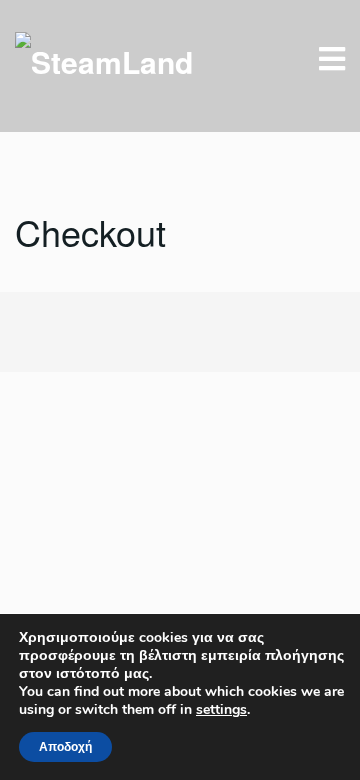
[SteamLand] (104, 60)
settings (221, 710)
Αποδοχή (65, 747)
